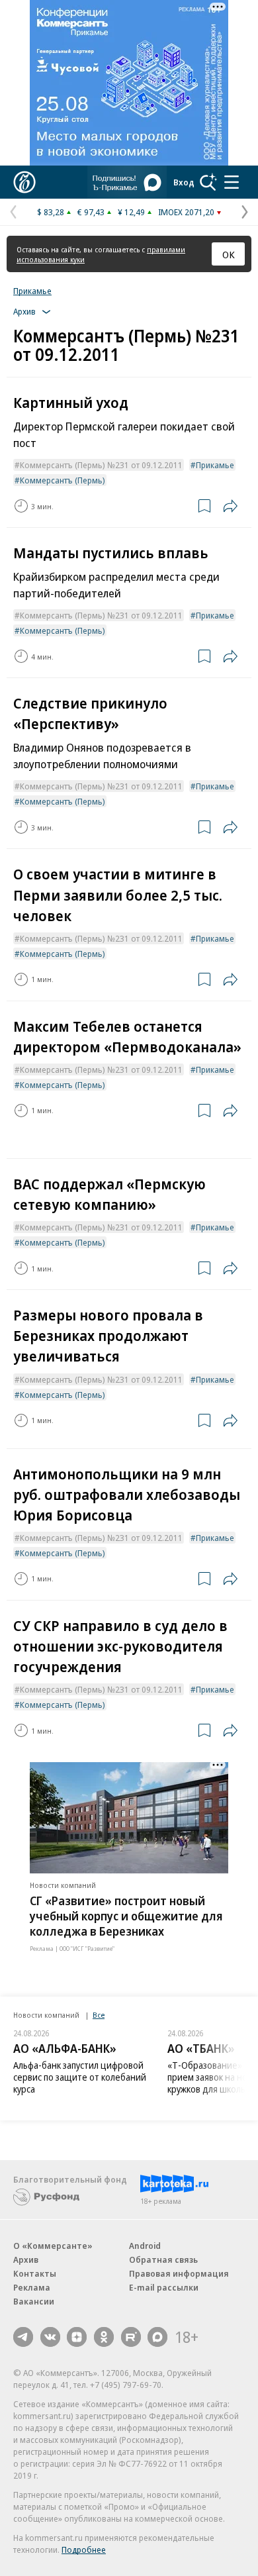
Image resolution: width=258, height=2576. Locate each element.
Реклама (32, 2287)
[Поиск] (208, 182)
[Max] (157, 2337)
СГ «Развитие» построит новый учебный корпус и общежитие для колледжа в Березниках (126, 1916)
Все (99, 2015)
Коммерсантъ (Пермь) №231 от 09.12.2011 (101, 465)
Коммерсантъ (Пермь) (63, 480)
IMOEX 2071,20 (186, 212)
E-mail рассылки (164, 2287)
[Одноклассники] (104, 2337)
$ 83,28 (51, 212)
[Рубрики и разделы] (232, 182)
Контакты (35, 2273)
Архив (26, 2259)
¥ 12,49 (131, 212)
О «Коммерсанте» (53, 2246)
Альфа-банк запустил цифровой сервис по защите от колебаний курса (80, 2077)
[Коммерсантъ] (24, 182)
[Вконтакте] (50, 2337)
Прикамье (32, 291)
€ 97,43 (91, 212)
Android (145, 2246)
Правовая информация (179, 2273)
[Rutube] (131, 2337)
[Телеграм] (23, 2337)
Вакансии (34, 2301)
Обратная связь (163, 2259)
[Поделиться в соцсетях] (230, 506)
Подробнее (84, 2550)
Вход (184, 182)
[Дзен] (77, 2337)
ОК (229, 254)
